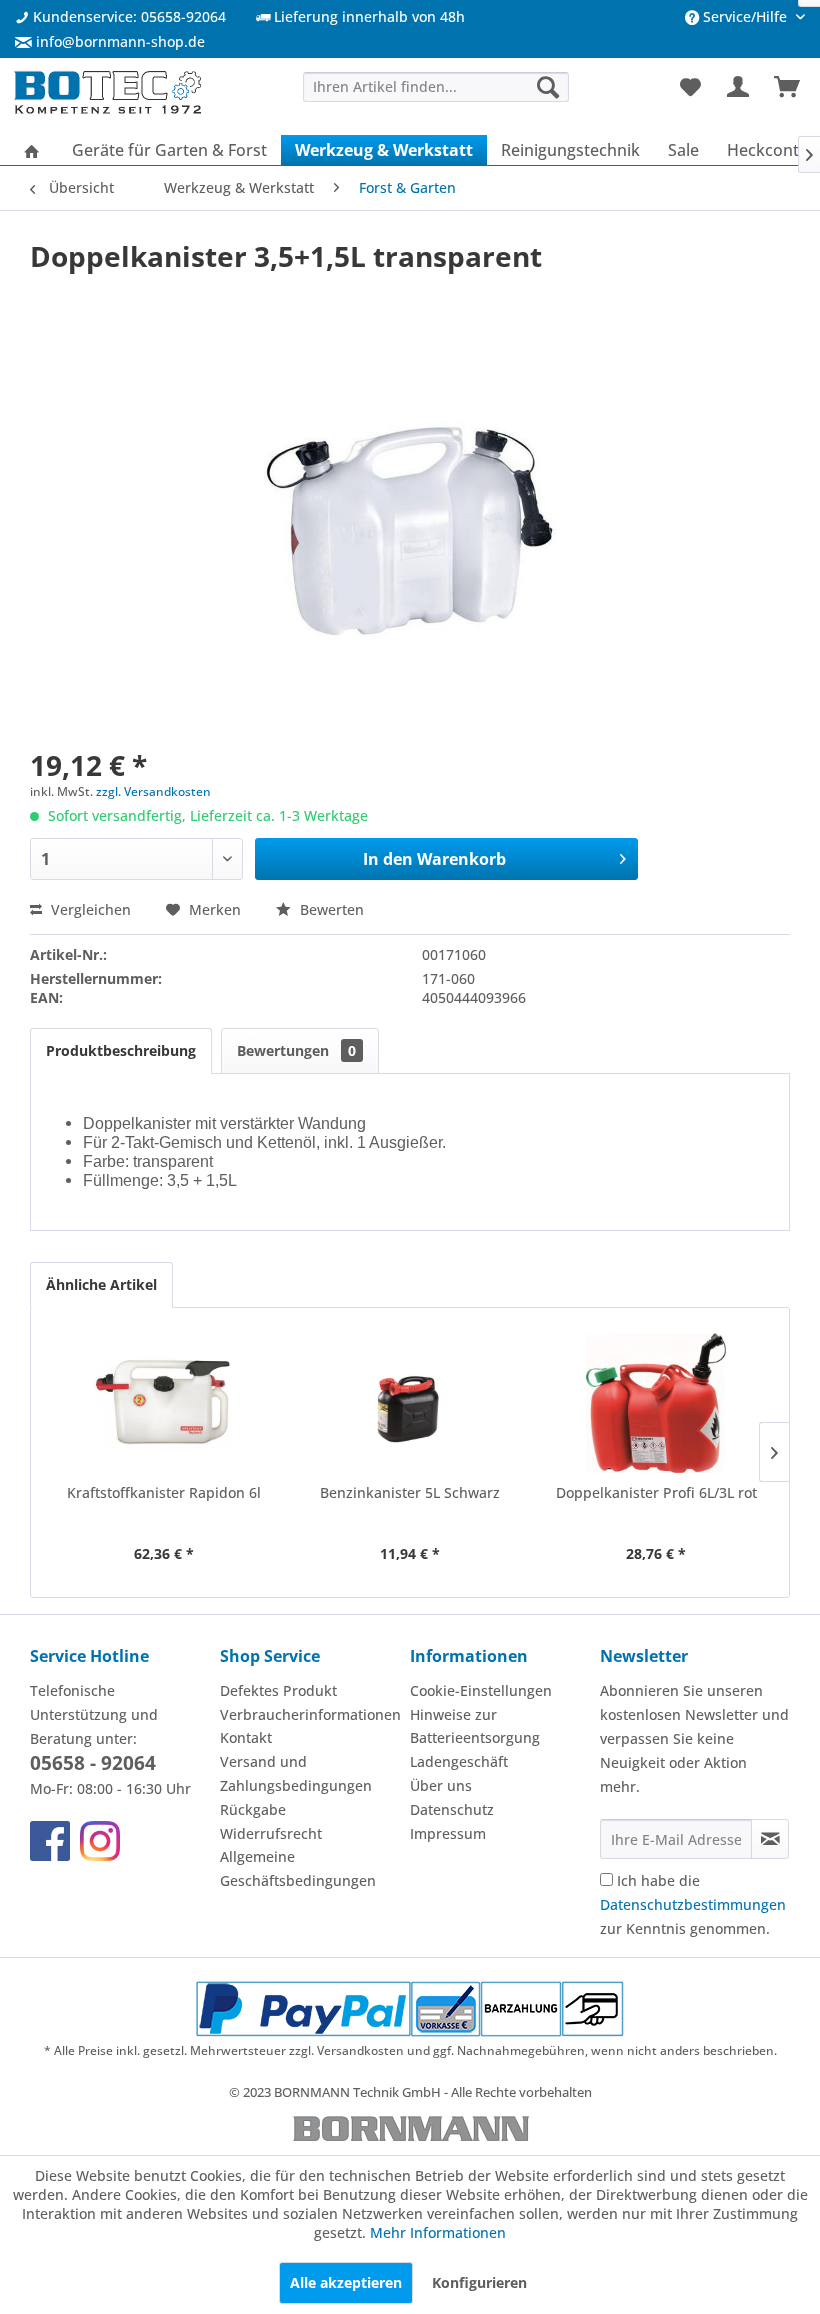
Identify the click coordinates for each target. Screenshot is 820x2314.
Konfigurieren (479, 2282)
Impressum (448, 1833)
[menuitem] (110, 41)
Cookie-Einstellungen (481, 1690)
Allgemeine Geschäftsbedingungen (298, 1868)
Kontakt (246, 1737)
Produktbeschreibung (121, 1050)
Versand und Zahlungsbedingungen (296, 1773)
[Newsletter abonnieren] (770, 1839)
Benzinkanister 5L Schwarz (410, 1492)
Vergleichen (89, 909)
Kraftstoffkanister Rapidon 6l (164, 1492)
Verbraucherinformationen (310, 1714)
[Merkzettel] (690, 88)
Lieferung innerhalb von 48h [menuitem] (367, 16)
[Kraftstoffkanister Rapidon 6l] (164, 1403)
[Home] (32, 150)
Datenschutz (452, 1809)
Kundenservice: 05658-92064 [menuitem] (127, 16)
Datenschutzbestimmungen (693, 1904)
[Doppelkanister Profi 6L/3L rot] (656, 1403)
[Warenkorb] (788, 88)
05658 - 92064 (93, 1763)
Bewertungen (296, 1050)
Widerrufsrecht (271, 1833)
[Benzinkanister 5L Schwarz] (410, 1403)
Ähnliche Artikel (101, 1284)
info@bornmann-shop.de (120, 41)
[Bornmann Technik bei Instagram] (100, 1841)
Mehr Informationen (438, 2232)
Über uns (441, 1785)
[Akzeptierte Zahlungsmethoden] (410, 2009)
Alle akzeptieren (346, 2282)
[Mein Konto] (739, 88)
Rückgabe (253, 1809)
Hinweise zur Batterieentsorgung (475, 1726)
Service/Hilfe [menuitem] (745, 16)
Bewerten (330, 909)
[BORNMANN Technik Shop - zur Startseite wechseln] (107, 93)
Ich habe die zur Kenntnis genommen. (693, 1904)
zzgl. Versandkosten (153, 791)
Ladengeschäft (459, 1761)
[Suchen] (548, 86)
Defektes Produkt (278, 1690)
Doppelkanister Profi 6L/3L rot (656, 1492)
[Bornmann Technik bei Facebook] (50, 1841)
